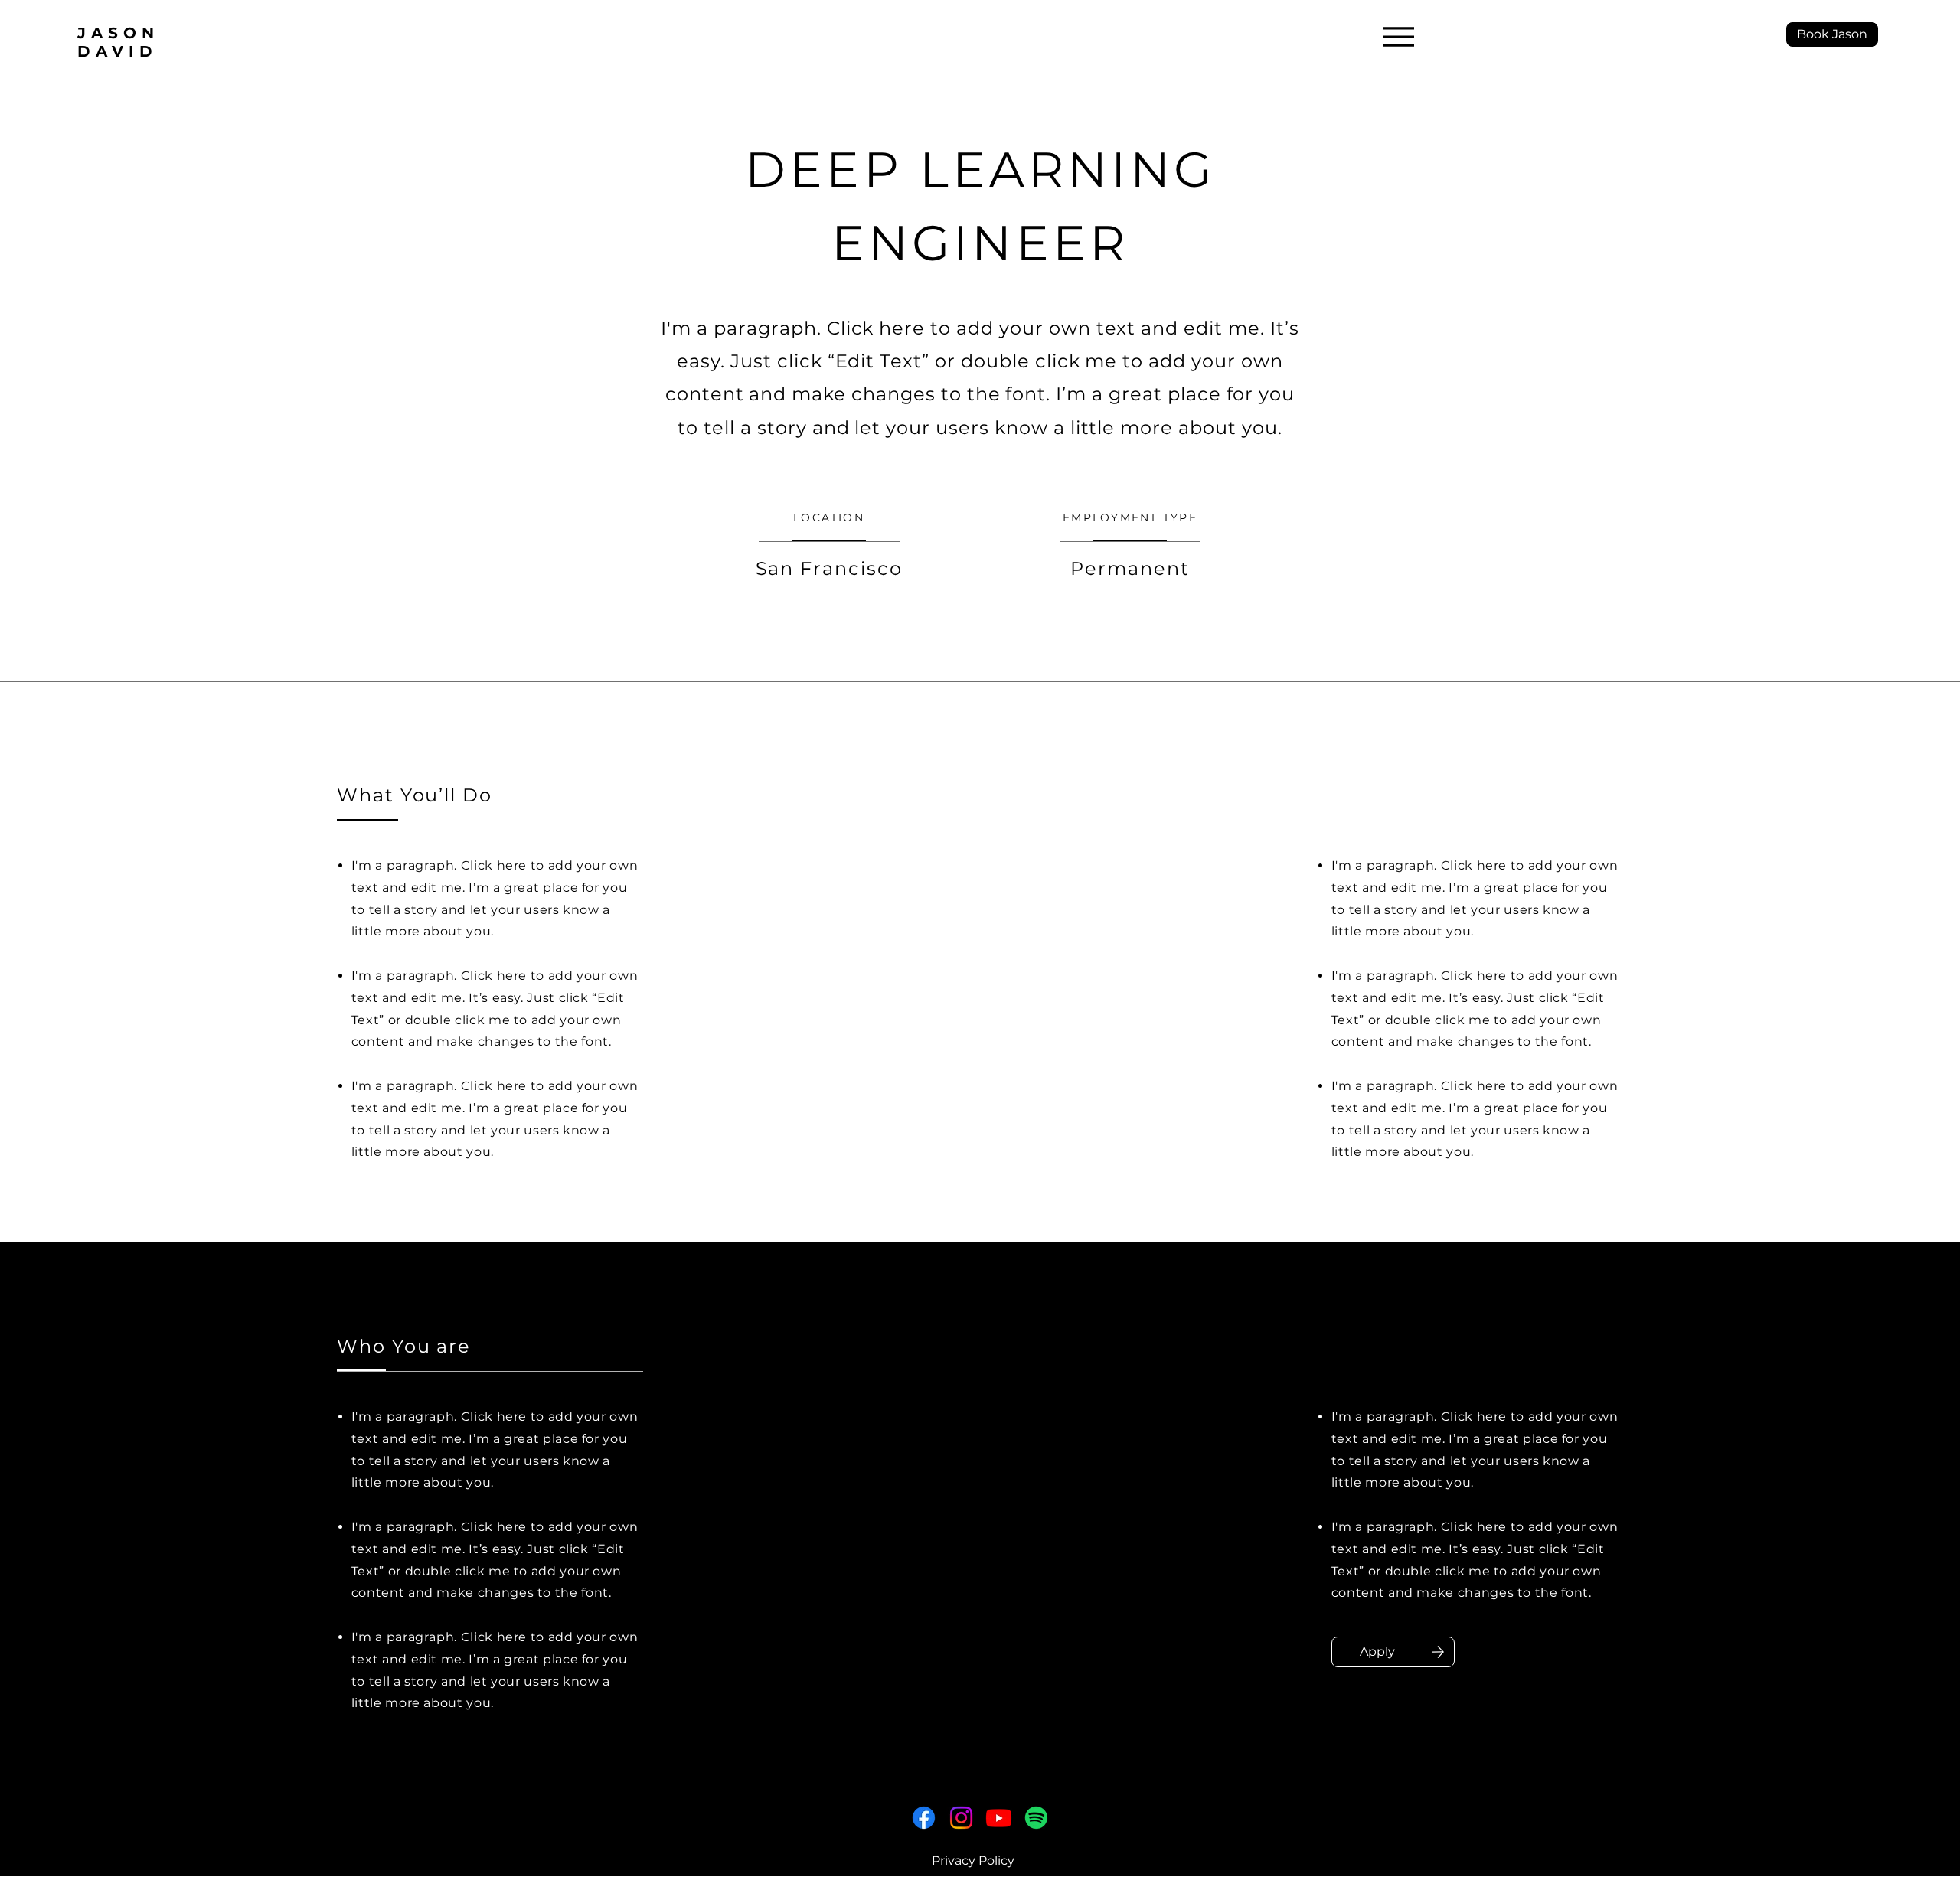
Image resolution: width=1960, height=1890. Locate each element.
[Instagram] (961, 1818)
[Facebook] (924, 1818)
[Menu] (1398, 36)
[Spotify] (1036, 1818)
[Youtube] (999, 1818)
